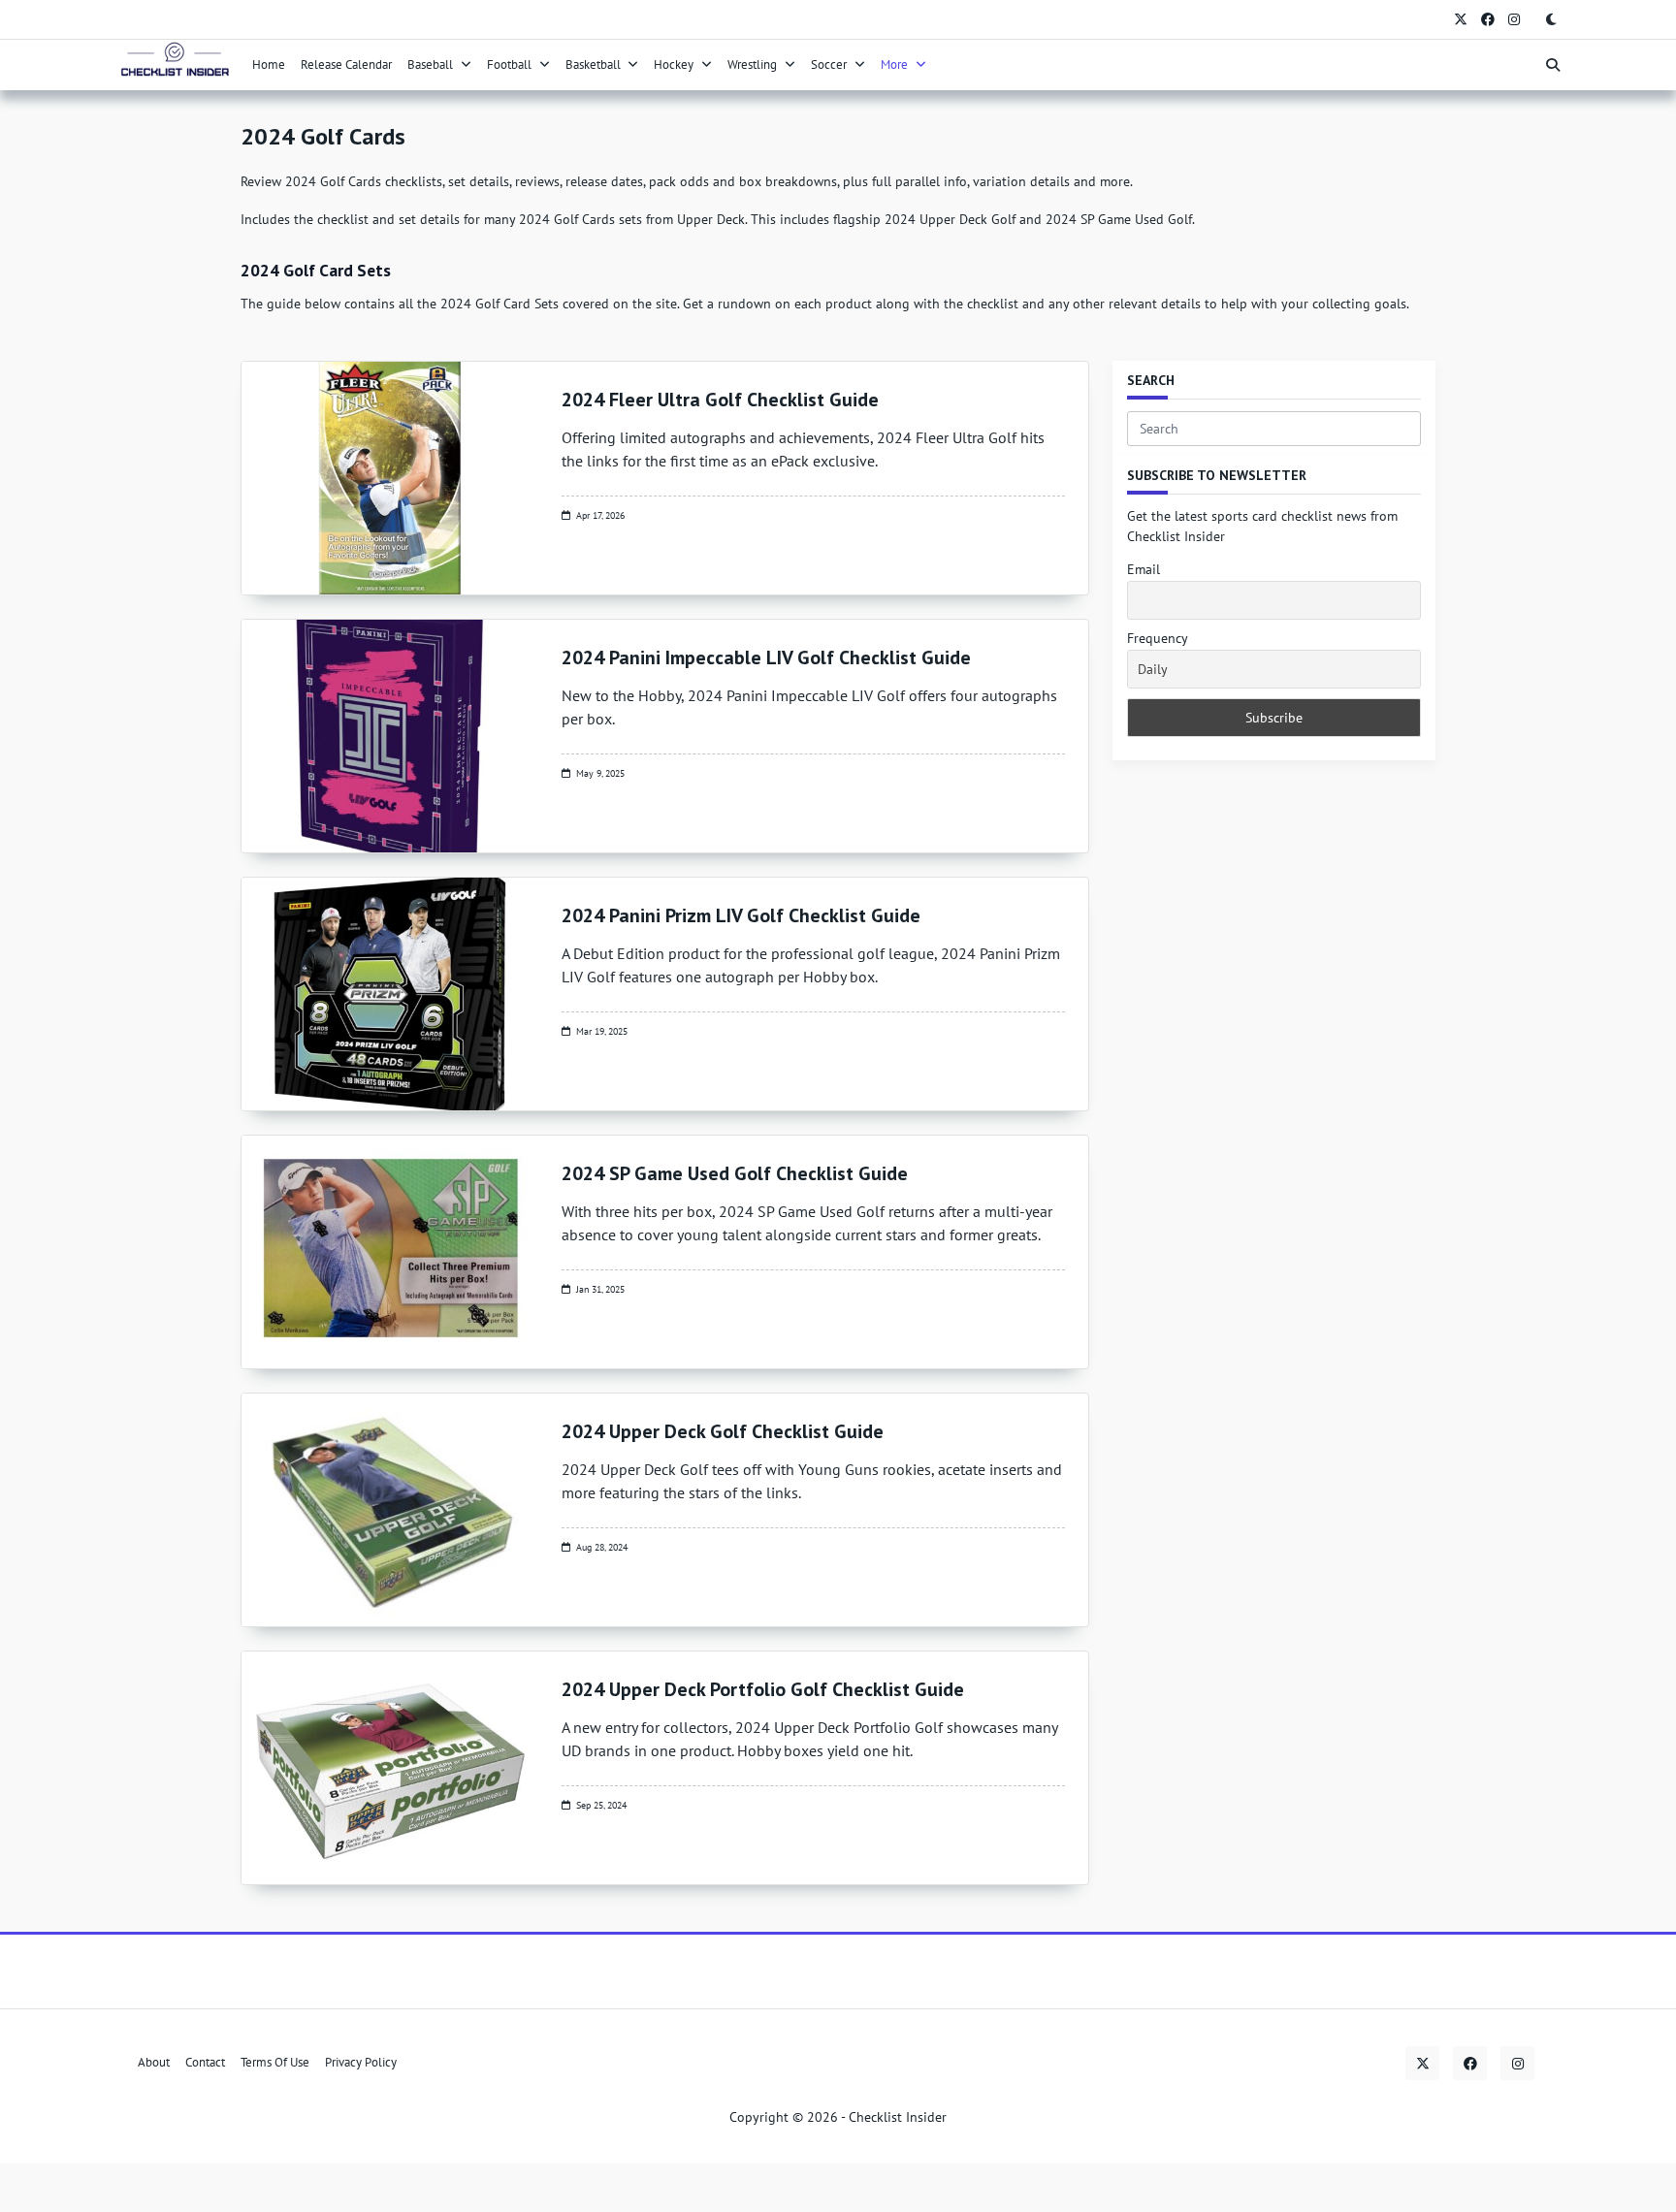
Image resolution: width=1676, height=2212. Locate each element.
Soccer (829, 64)
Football (509, 64)
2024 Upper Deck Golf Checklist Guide (723, 1431)
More (894, 64)
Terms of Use (275, 2063)
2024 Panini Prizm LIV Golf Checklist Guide (741, 915)
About (154, 2063)
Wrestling (752, 64)
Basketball (593, 64)
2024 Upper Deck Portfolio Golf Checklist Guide (763, 1689)
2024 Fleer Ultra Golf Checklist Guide (720, 400)
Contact (205, 2063)
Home (269, 64)
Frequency (1158, 638)
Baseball (430, 64)
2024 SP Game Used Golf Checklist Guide (735, 1173)
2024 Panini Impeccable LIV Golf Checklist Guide (766, 657)
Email (1144, 569)
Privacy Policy (361, 2063)
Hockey (674, 64)
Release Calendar (346, 64)
